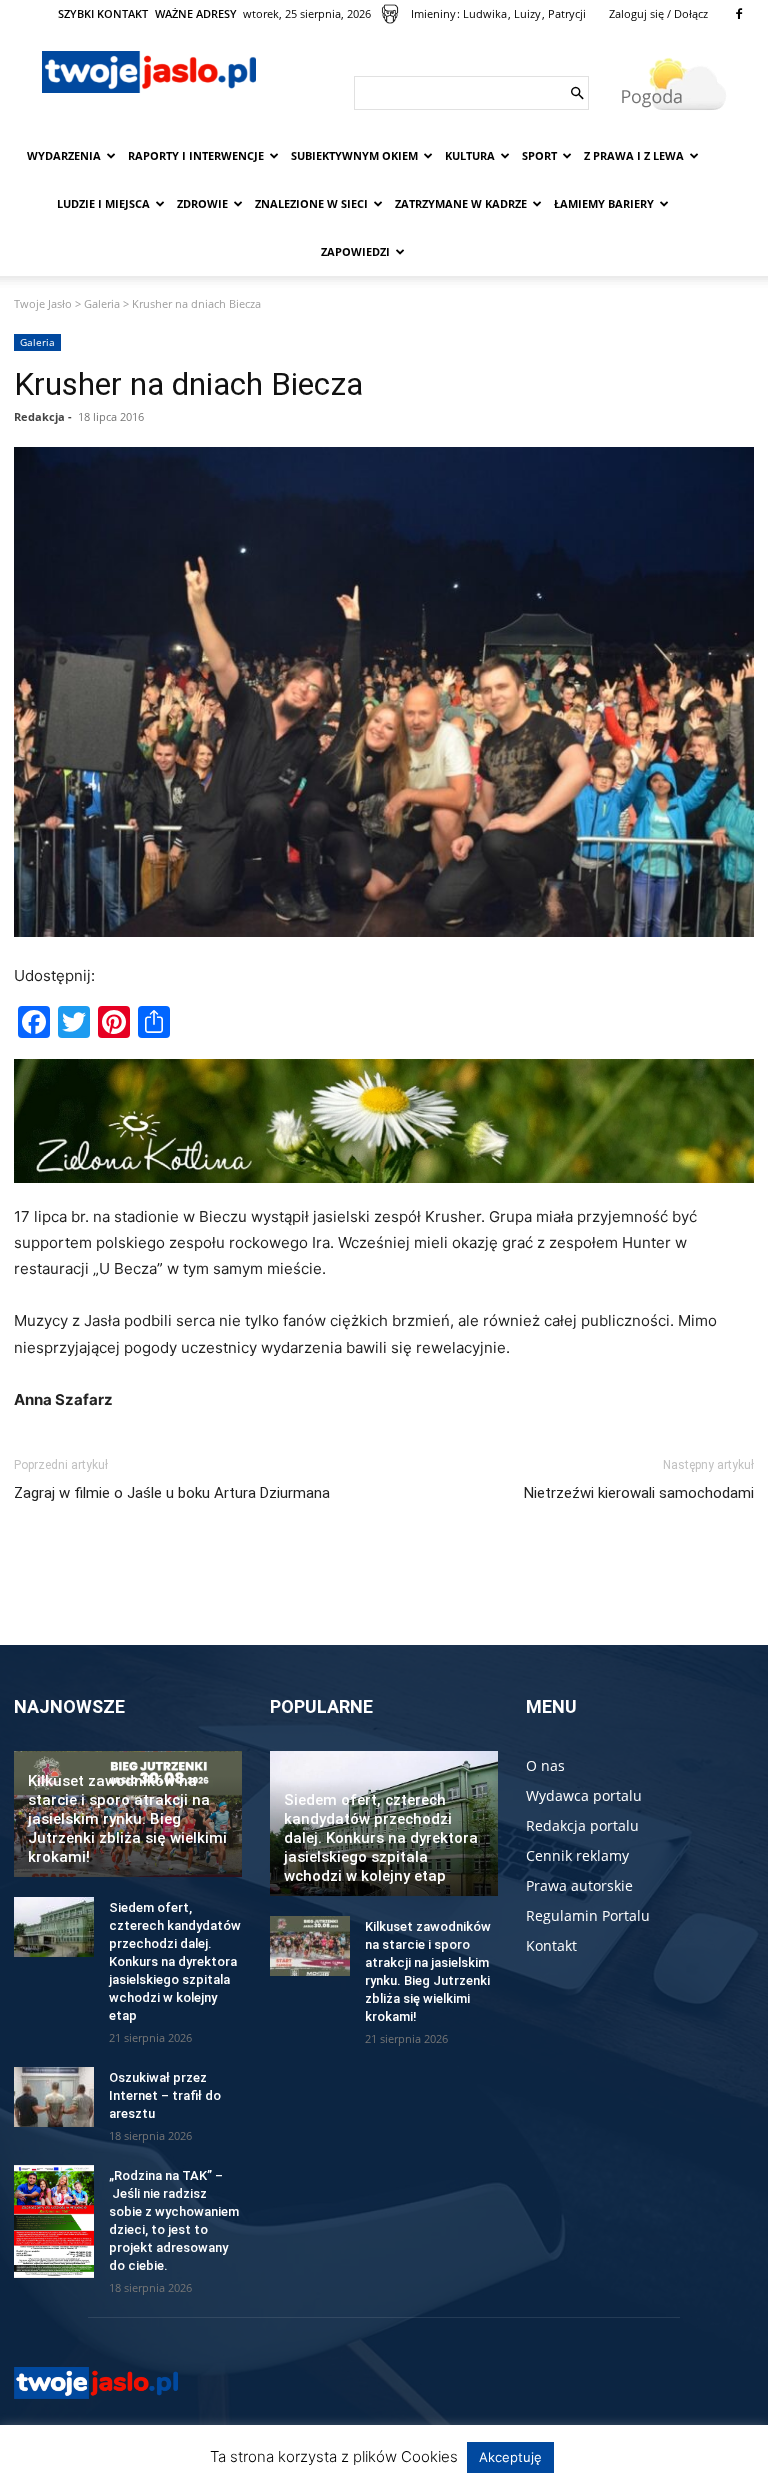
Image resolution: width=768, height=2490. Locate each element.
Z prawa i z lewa (634, 155)
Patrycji (567, 13)
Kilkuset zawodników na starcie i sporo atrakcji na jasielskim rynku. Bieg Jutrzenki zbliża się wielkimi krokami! (127, 1819)
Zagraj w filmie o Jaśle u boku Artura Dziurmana (172, 1493)
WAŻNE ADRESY (196, 13)
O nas (545, 1765)
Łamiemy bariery (604, 203)
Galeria (102, 303)
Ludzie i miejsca (103, 203)
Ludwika (485, 13)
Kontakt (551, 1945)
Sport (539, 155)
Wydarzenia (64, 155)
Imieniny (433, 13)
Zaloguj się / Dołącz (658, 13)
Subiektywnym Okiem (354, 155)
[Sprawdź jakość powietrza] (390, 14)
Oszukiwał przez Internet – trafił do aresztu (165, 2095)
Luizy (527, 13)
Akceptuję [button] (510, 2457)
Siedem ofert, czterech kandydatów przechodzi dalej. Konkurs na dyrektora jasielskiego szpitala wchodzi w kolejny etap (175, 1961)
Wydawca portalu (584, 1795)
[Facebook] (739, 14)
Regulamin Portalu (588, 1915)
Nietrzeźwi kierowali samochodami (639, 1493)
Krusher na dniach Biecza (188, 384)
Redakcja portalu (582, 1825)
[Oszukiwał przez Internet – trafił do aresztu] (54, 2097)
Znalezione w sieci (311, 203)
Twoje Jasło (43, 303)
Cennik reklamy (577, 1855)
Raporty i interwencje (196, 155)
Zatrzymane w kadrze (461, 203)
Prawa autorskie (579, 1885)
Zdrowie (202, 203)
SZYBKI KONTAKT (103, 13)
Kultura (470, 155)
